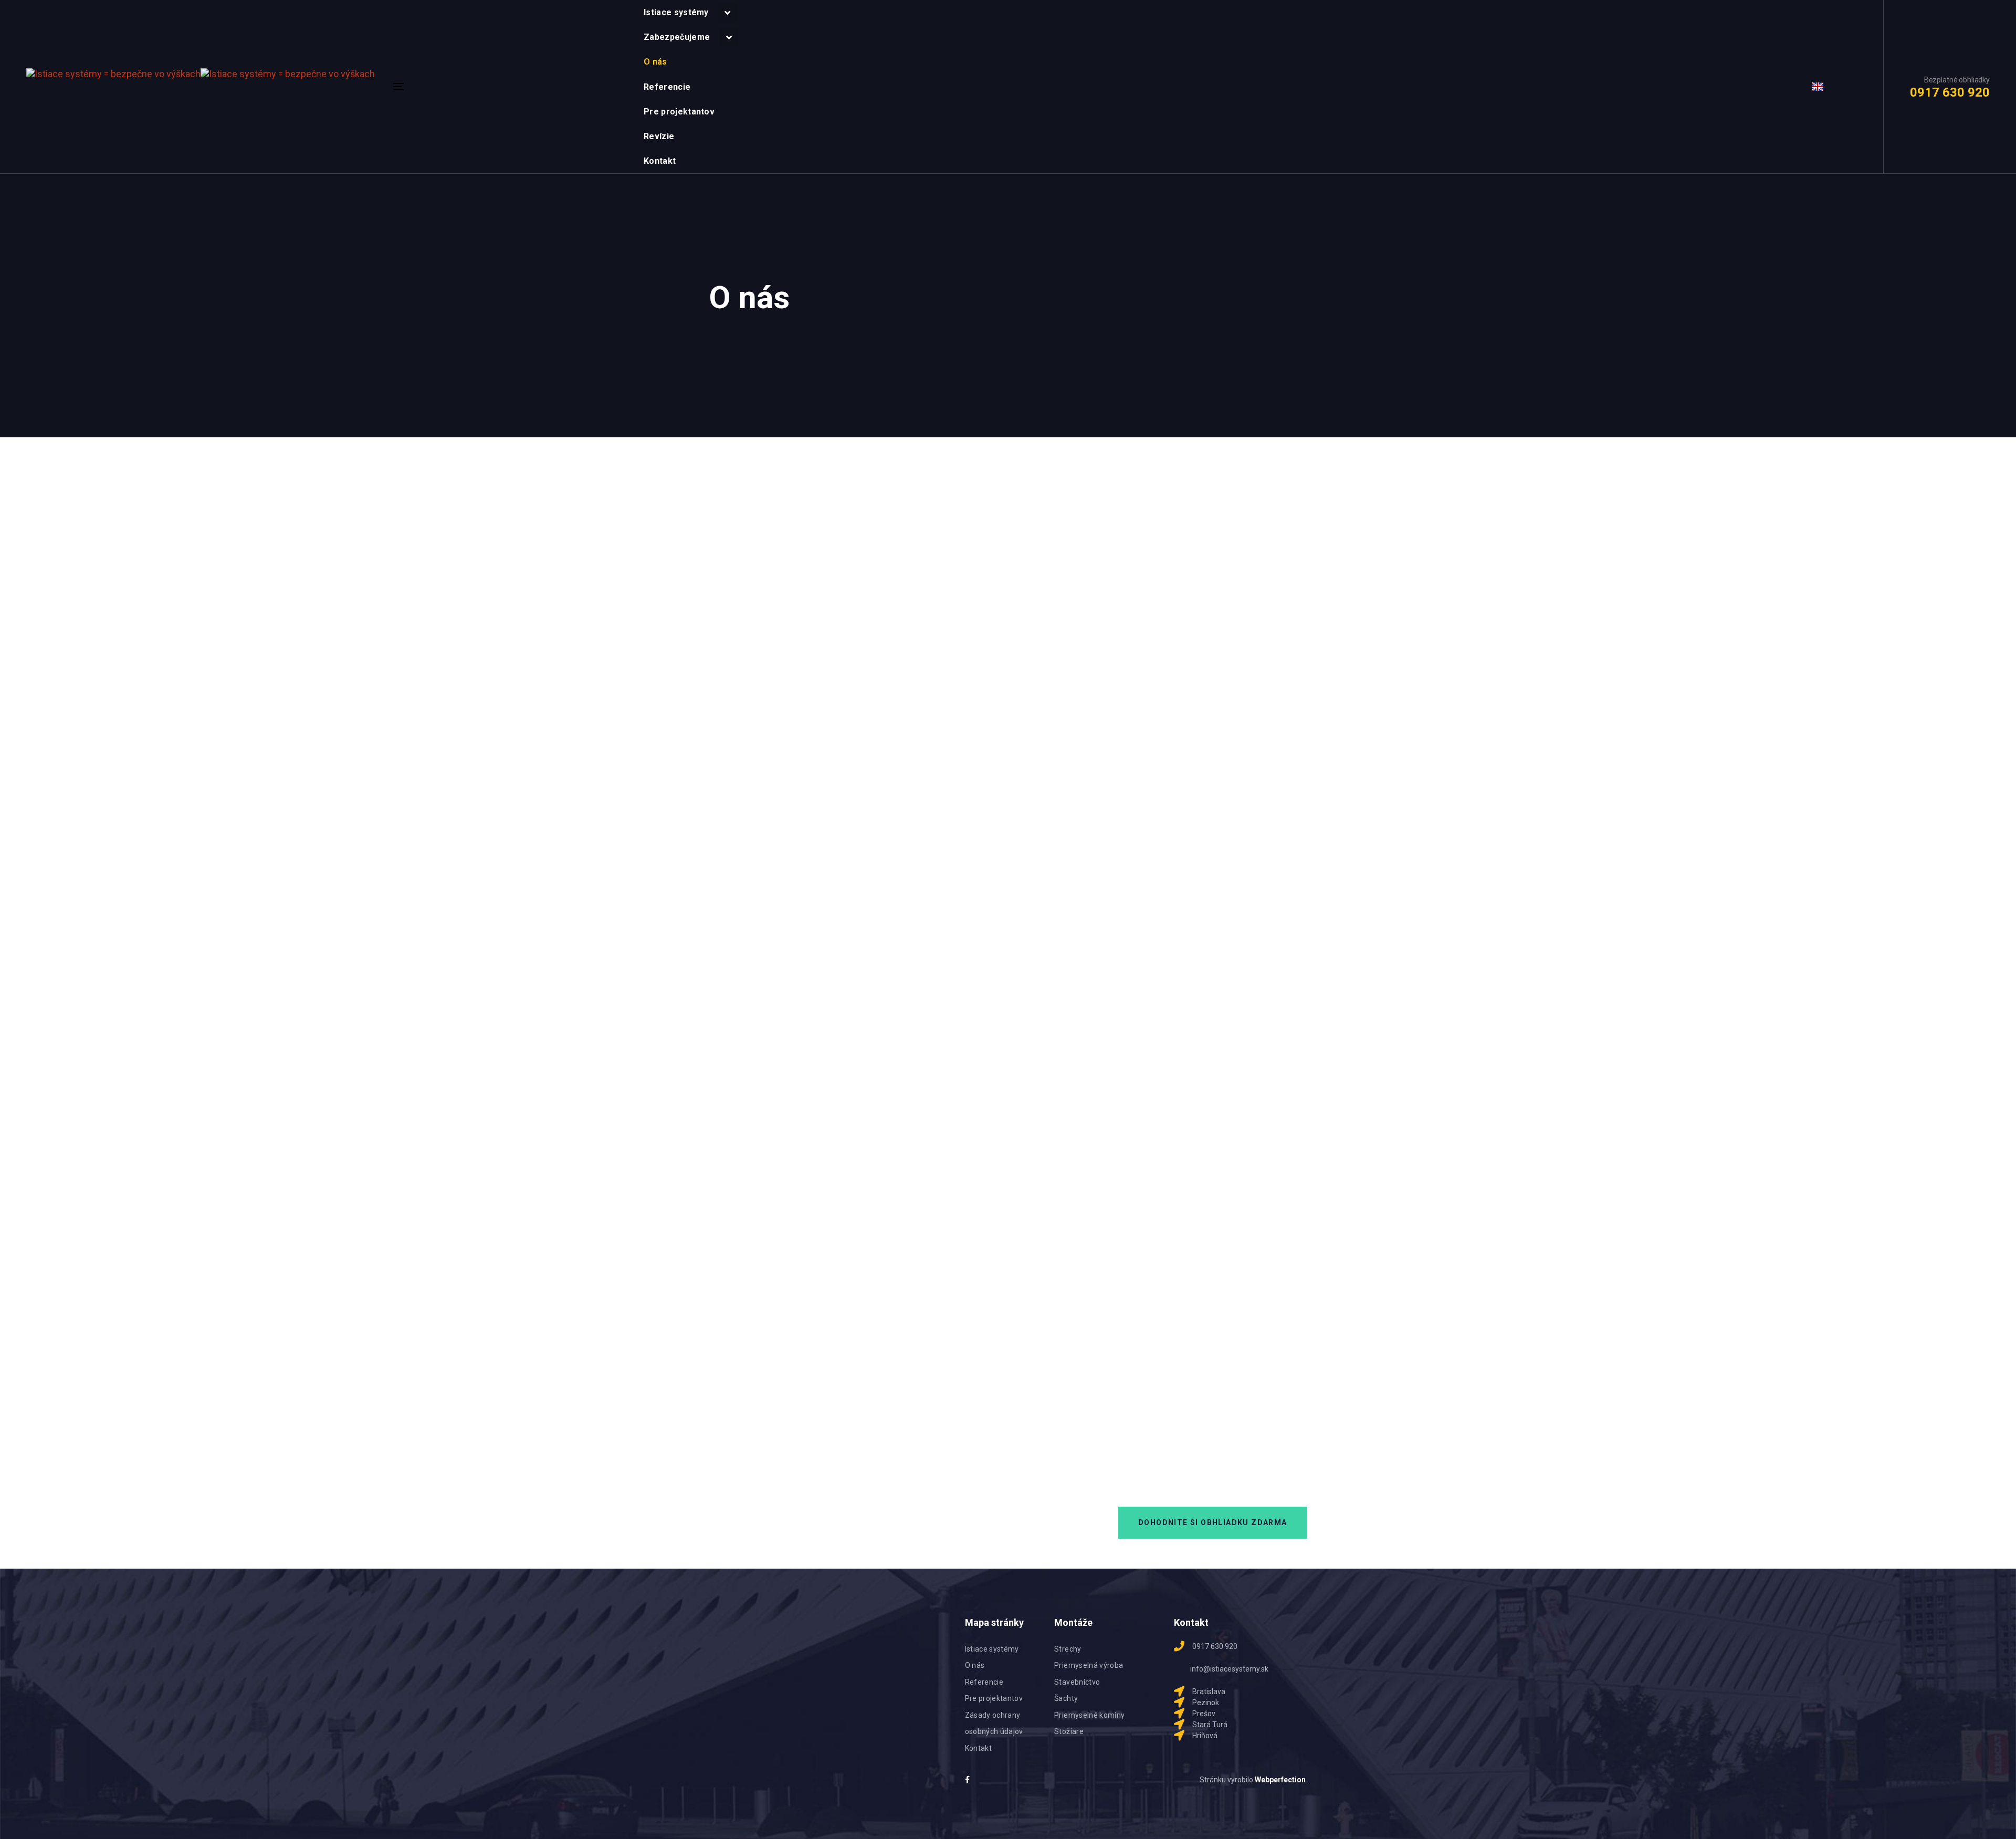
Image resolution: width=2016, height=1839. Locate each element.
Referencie (984, 1682)
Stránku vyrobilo (1253, 1780)
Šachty (1066, 1698)
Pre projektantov (994, 1698)
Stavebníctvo (1077, 1682)
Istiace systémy (992, 1649)
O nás (975, 1665)
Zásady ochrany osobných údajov (994, 1724)
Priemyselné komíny (1089, 1715)
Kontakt (978, 1748)
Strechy (1068, 1649)
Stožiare (1069, 1731)
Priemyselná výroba (1089, 1665)
